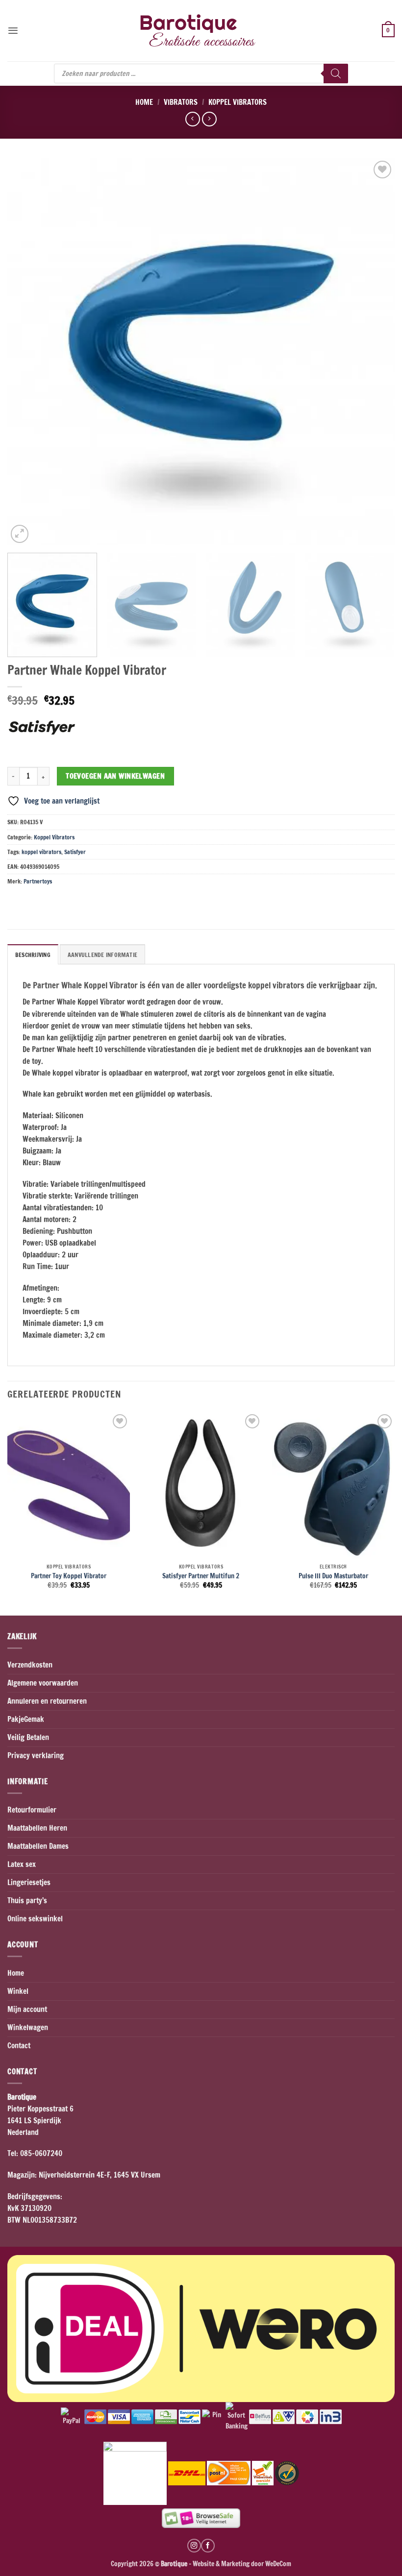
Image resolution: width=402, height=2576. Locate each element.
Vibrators (181, 102)
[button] (13, 31)
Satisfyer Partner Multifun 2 (201, 1576)
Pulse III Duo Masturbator (333, 1576)
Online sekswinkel (35, 1919)
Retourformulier (32, 1810)
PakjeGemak (26, 1719)
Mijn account (27, 2009)
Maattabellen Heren (37, 1828)
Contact (19, 2046)
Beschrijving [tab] (33, 955)
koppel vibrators (41, 852)
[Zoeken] (336, 74)
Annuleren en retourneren (47, 1701)
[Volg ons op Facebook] (208, 2546)
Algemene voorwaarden (43, 1683)
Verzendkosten (30, 1665)
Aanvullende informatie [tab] (102, 955)
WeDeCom (277, 2564)
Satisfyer (75, 852)
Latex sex (22, 1864)
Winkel (18, 1991)
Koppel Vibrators (238, 102)
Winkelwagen (28, 2027)
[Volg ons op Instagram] (194, 2546)
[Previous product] (209, 119)
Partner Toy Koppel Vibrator (69, 1576)
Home (144, 102)
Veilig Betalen (28, 1737)
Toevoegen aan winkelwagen (115, 776)
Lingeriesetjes (29, 1882)
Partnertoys (38, 881)
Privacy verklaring (36, 1755)
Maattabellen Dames (38, 1846)
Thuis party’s (27, 1901)
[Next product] (192, 119)
